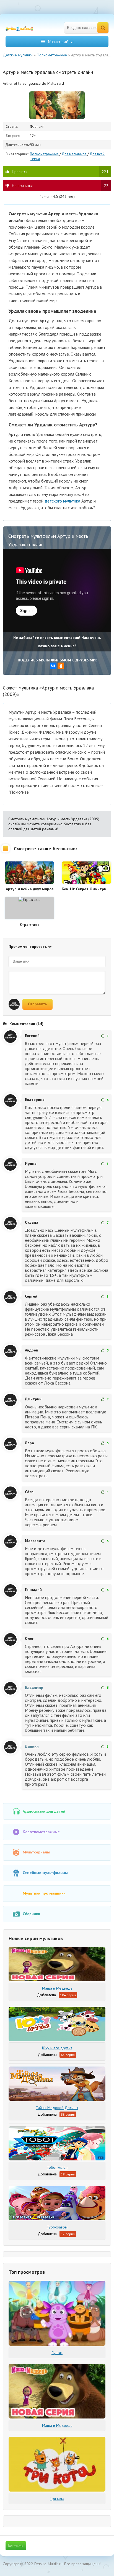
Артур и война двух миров (30, 889)
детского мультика (62, 501)
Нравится (60, 172)
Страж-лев (30, 925)
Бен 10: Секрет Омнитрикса (86, 889)
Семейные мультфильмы (45, 1873)
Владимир (34, 1687)
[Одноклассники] (61, 666)
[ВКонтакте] (53, 666)
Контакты (16, 2546)
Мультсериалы (36, 1852)
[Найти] (103, 28)
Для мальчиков (74, 154)
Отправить (37, 1004)
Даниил (32, 1746)
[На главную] (22, 28)
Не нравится (60, 186)
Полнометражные (44, 154)
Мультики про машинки (44, 1893)
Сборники (31, 1914)
